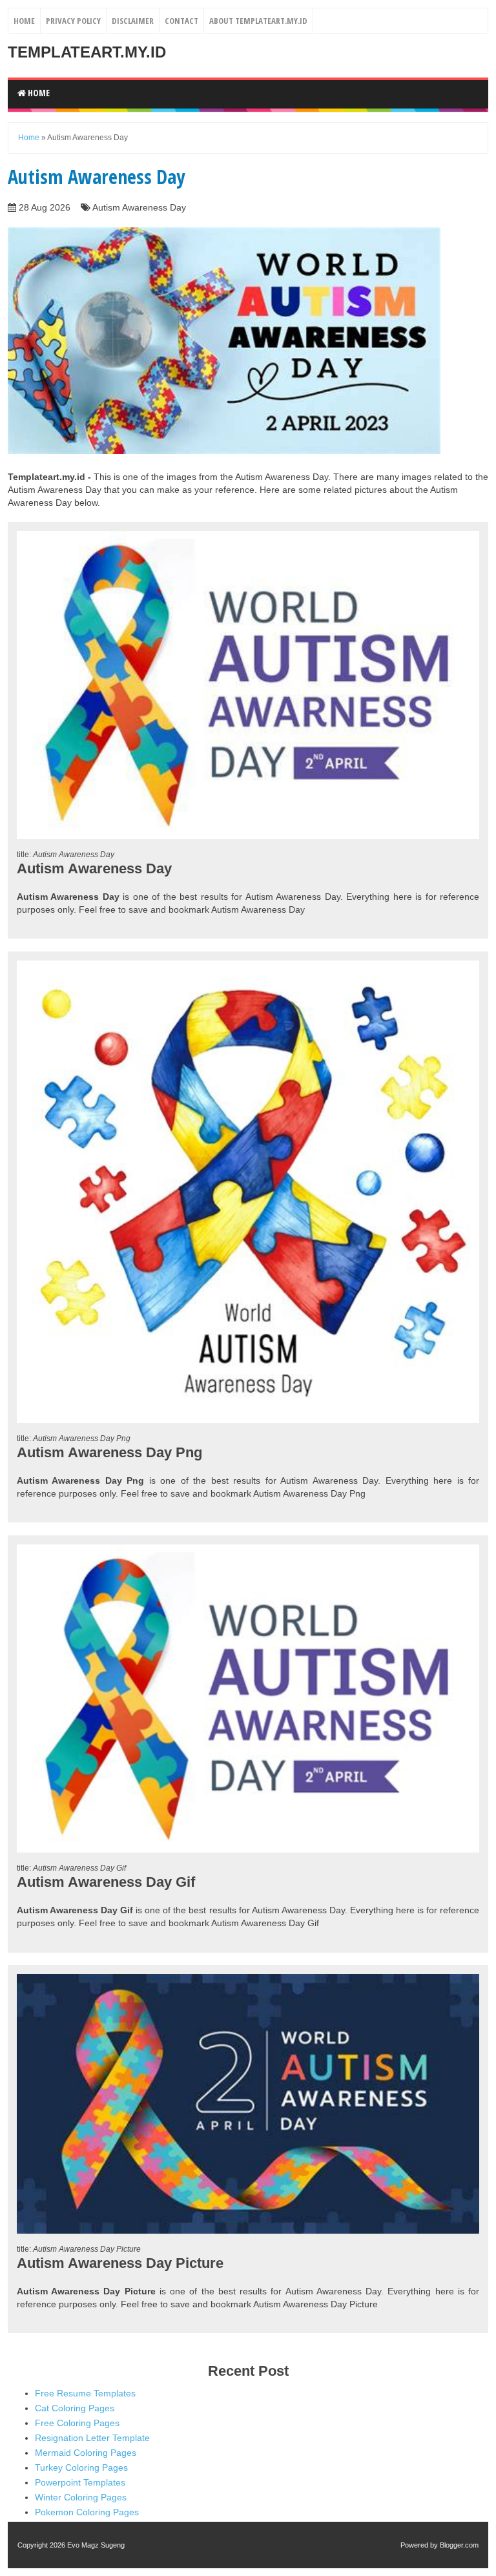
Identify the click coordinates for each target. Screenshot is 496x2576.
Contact (181, 21)
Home (24, 21)
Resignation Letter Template (92, 2438)
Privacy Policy (73, 21)
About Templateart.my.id (258, 21)
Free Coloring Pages (77, 2423)
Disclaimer (133, 21)
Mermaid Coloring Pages (86, 2453)
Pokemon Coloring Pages (87, 2512)
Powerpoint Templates (80, 2482)
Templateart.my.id (87, 52)
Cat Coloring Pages (75, 2408)
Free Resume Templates (85, 2393)
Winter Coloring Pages (81, 2497)
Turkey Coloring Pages (81, 2467)
